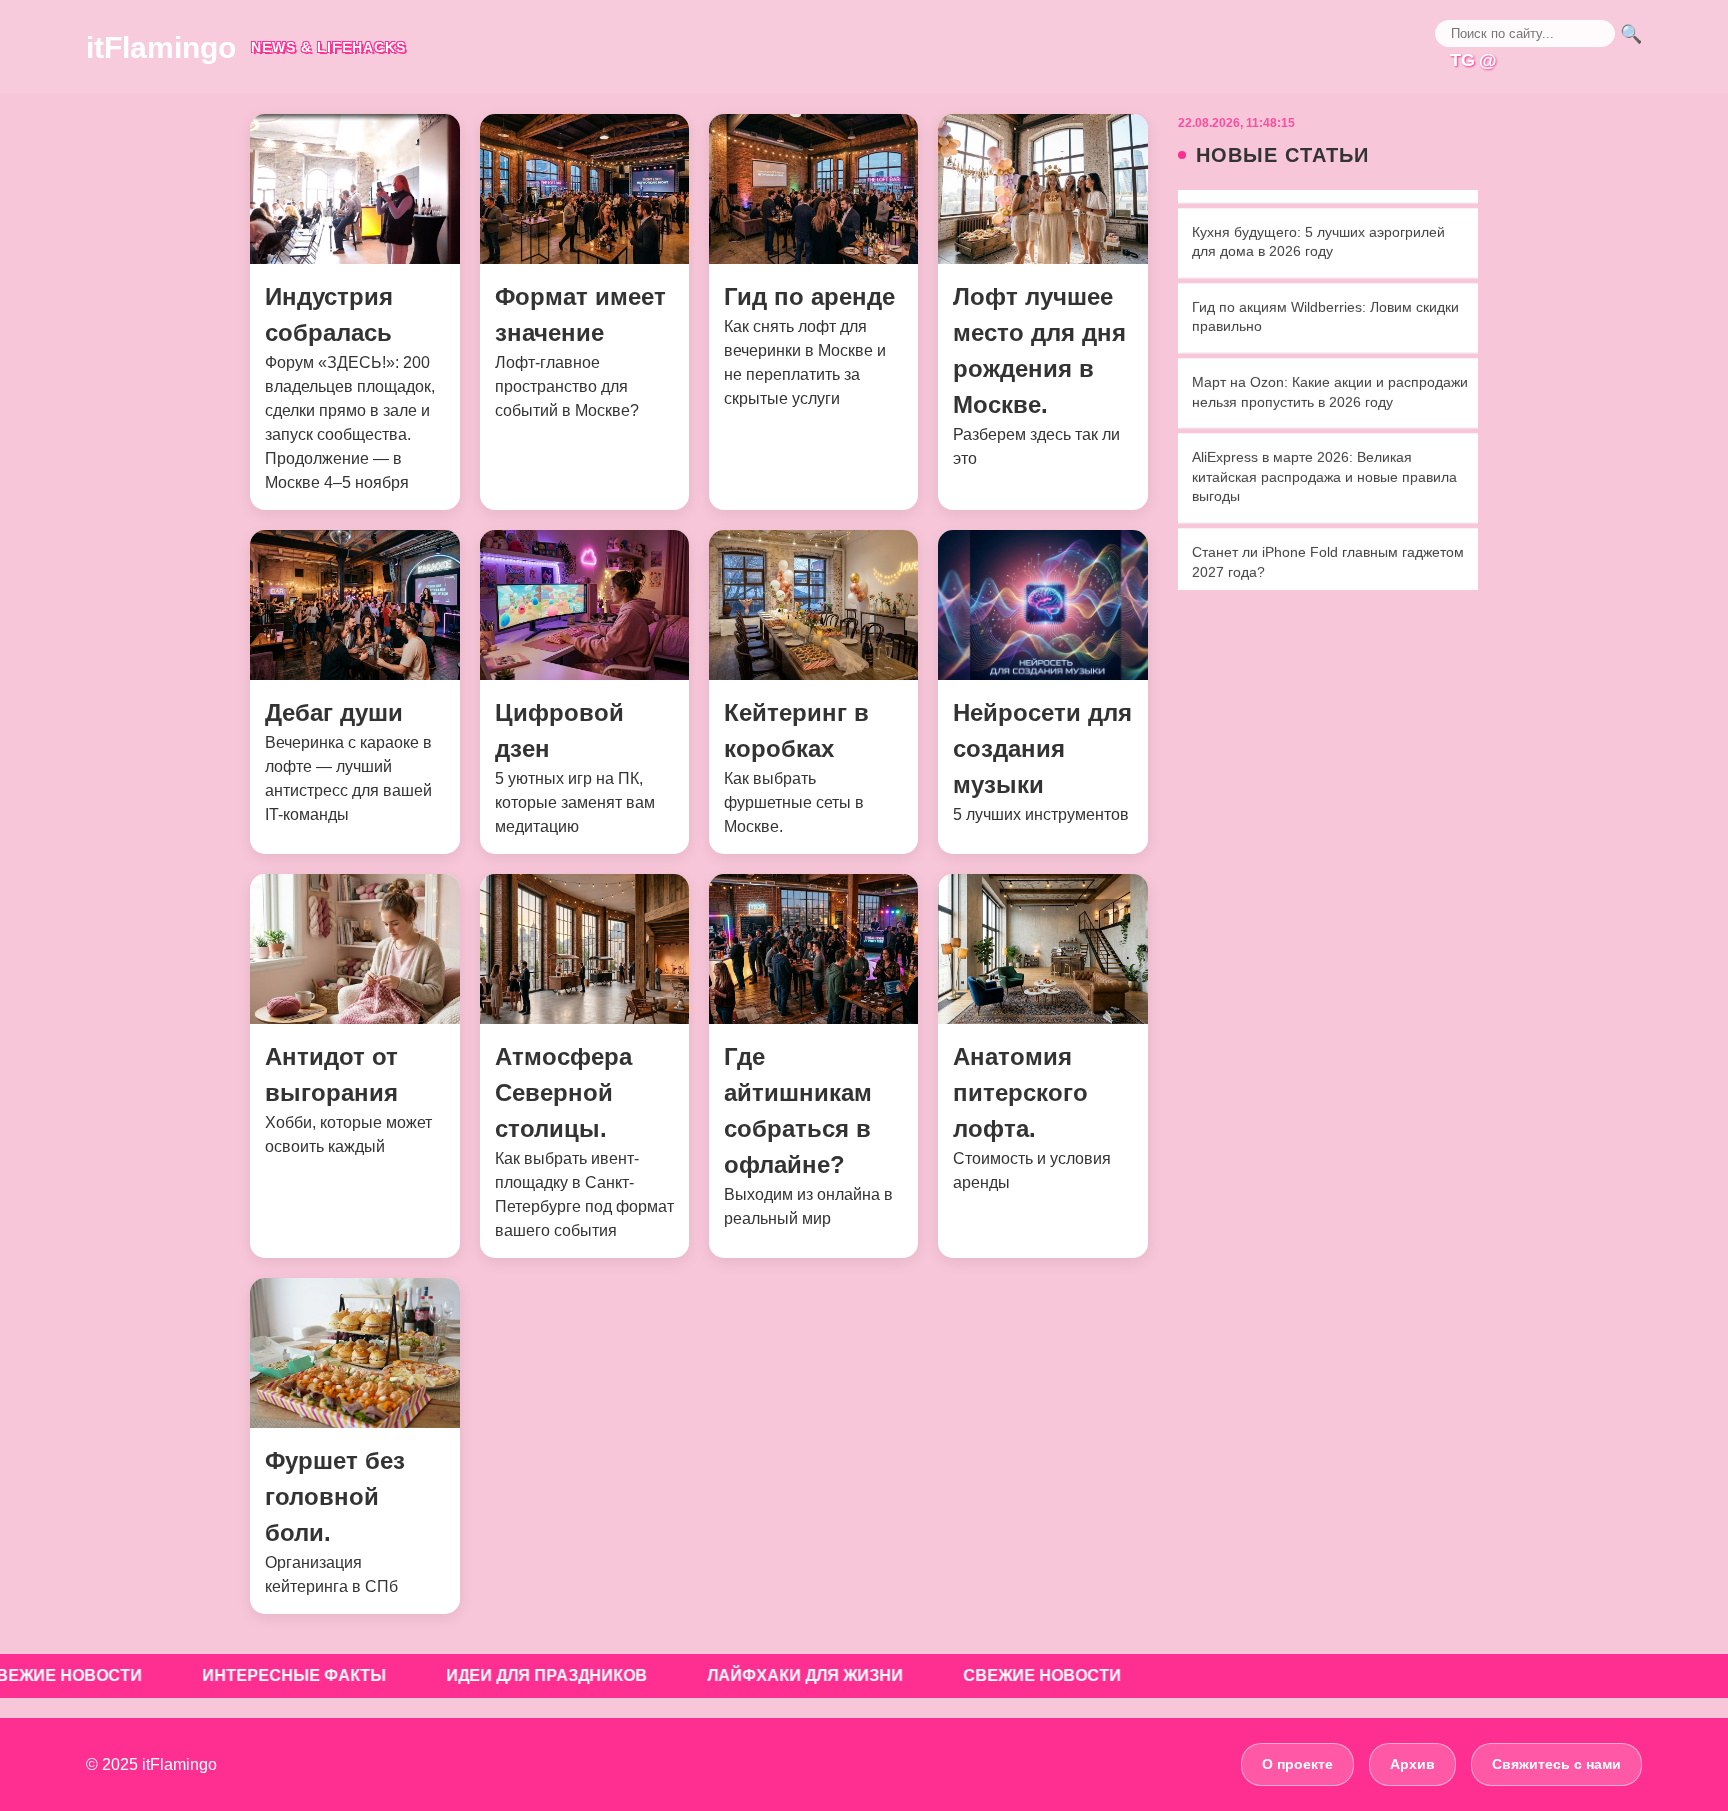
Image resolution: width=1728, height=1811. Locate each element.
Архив (1412, 1764)
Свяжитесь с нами (1556, 1764)
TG (1462, 60)
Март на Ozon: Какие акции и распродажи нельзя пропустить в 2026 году (1330, 369)
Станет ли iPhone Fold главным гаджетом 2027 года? (1328, 539)
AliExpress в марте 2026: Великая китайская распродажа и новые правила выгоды (1324, 453)
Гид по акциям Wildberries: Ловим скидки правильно (1325, 294)
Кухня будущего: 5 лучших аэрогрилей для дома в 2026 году (1318, 218)
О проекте (1297, 1764)
